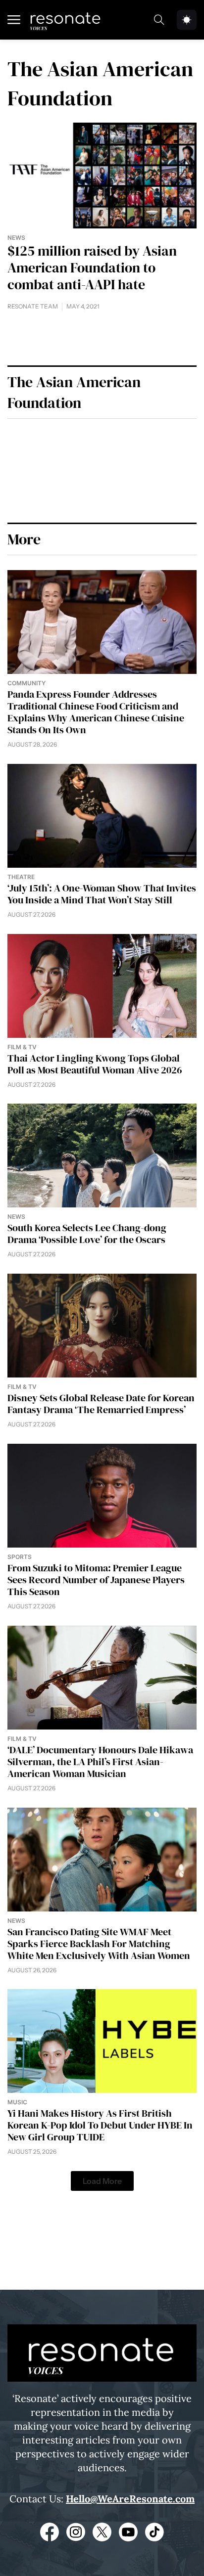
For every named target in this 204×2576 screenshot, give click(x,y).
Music (17, 2102)
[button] (102, 2181)
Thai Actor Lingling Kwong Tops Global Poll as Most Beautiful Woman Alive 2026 (95, 1064)
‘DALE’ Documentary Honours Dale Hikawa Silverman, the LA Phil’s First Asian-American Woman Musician (100, 1762)
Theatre (21, 877)
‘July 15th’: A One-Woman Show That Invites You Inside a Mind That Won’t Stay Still (102, 894)
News (16, 238)
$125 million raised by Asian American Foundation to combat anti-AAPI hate (92, 267)
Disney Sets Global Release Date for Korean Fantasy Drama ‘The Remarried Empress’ (101, 1404)
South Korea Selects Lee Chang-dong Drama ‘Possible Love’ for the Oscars (87, 1234)
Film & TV (22, 1047)
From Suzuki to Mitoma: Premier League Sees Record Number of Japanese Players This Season (96, 1580)
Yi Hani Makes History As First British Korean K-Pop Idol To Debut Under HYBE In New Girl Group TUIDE (100, 2125)
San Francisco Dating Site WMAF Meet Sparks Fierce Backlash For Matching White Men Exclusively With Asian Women (99, 1944)
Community (26, 683)
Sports (20, 1557)
